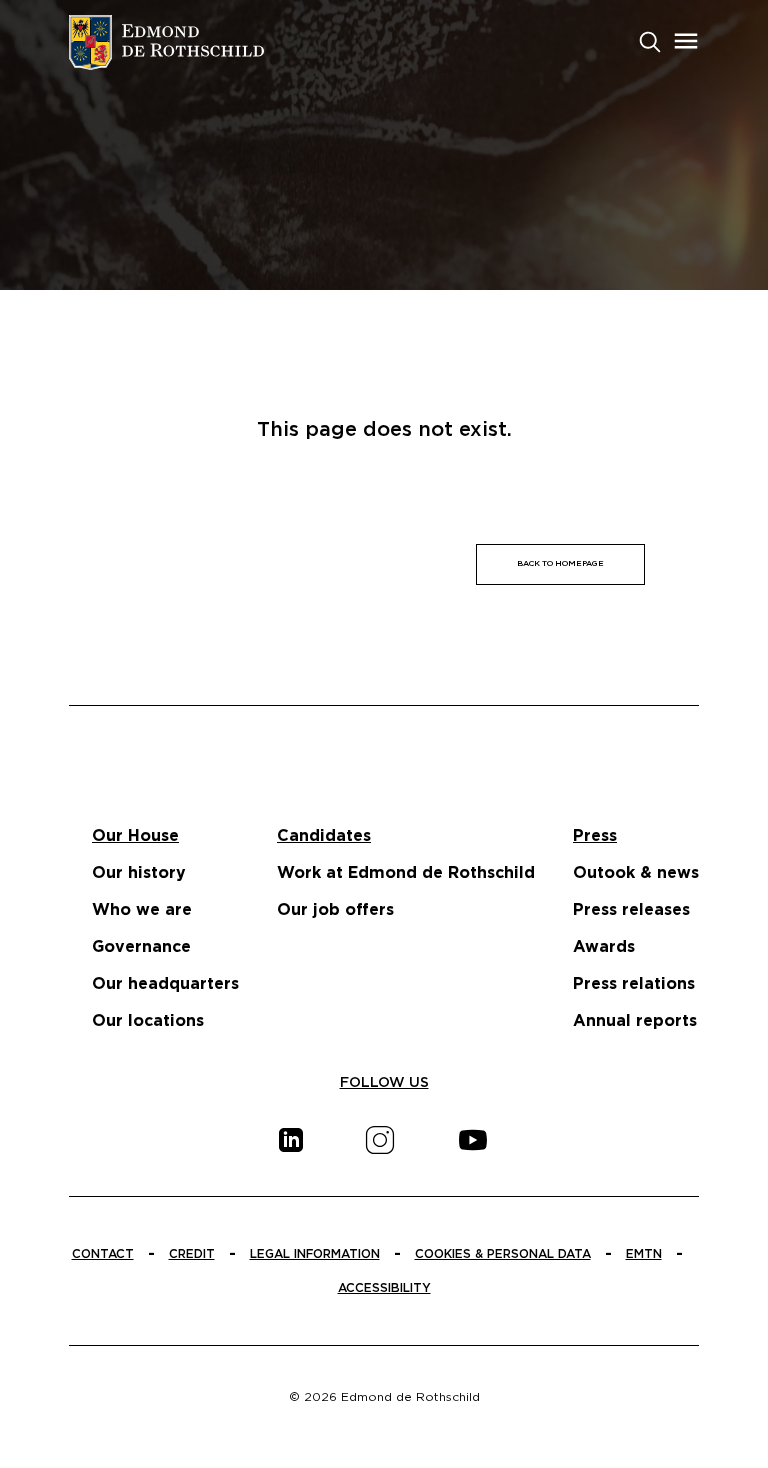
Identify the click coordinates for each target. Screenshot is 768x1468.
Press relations (634, 984)
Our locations (148, 1021)
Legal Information (315, 1254)
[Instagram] (380, 1140)
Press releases (631, 910)
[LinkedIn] (291, 1140)
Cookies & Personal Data (503, 1254)
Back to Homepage (560, 564)
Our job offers (335, 910)
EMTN (644, 1254)
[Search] (650, 40)
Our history (139, 873)
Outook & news (636, 873)
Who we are (142, 910)
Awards (604, 947)
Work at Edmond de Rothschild (406, 873)
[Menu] (686, 41)
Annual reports (635, 1021)
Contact (103, 1254)
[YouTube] (473, 1140)
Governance (141, 947)
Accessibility (384, 1288)
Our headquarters (165, 984)
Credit (192, 1254)
